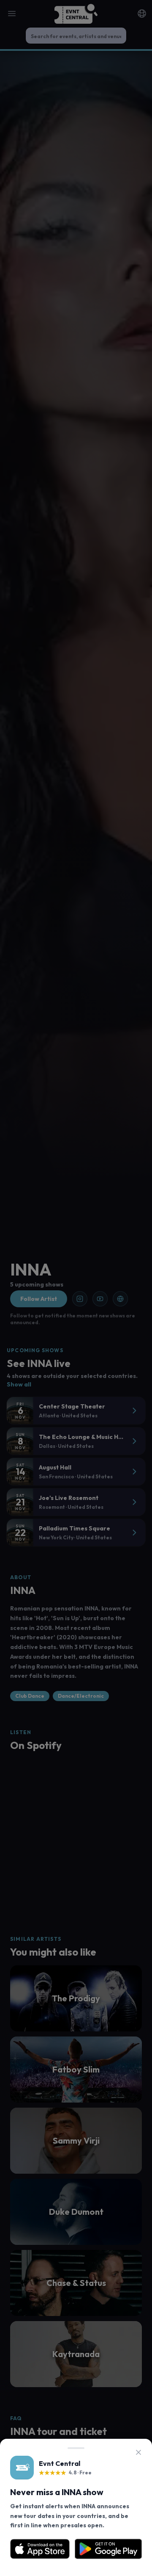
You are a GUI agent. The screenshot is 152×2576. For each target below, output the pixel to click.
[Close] (138, 2452)
